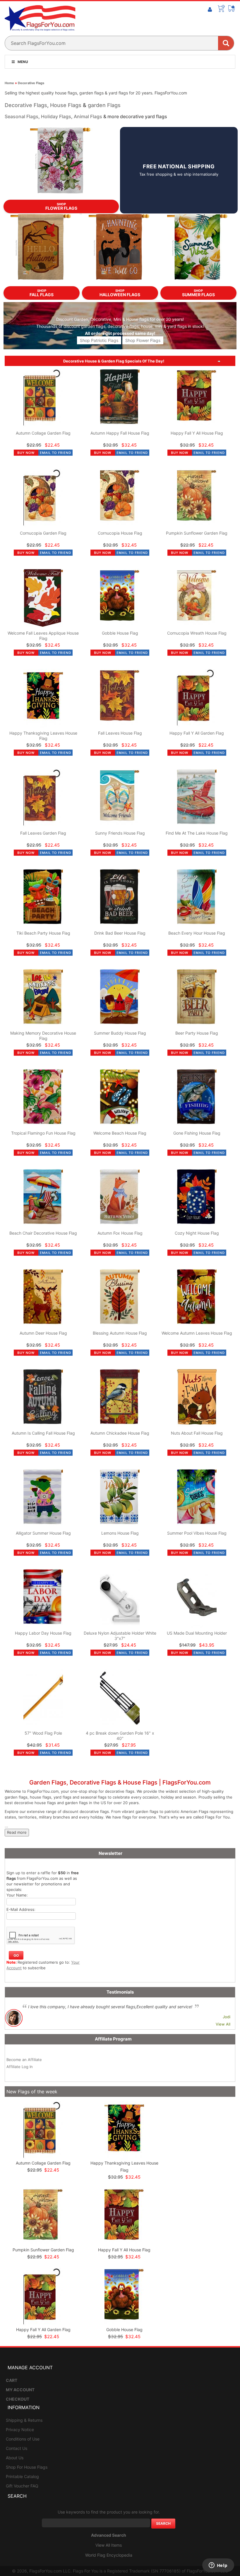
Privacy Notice (20, 2430)
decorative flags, (124, 326)
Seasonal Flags (22, 116)
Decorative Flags (31, 83)
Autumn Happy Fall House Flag (120, 433)
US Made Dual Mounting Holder (197, 1633)
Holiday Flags (56, 116)
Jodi (227, 2017)
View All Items (109, 2545)
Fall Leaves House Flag (120, 733)
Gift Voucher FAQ (22, 2486)
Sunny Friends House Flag (120, 833)
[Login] (210, 10)
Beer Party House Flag (197, 1033)
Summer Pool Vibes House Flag (197, 1533)
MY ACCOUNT (20, 2390)
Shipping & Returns (24, 2420)
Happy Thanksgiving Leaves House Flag (43, 736)
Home (9, 83)
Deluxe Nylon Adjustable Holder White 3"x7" (120, 1636)
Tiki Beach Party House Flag (43, 933)
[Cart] (221, 9)
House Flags (66, 105)
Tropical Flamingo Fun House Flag (43, 1133)
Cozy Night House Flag (197, 1233)
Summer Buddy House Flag (120, 1033)
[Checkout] (232, 9)
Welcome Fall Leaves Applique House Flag (43, 636)
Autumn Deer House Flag (43, 1333)
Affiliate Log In (20, 2067)
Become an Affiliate (24, 2060)
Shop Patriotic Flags (99, 340)
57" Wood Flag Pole (43, 1733)
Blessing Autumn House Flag (120, 1333)
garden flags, (94, 326)
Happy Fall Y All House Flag (197, 433)
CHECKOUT (18, 2399)
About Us (15, 2458)
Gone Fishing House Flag (197, 1133)
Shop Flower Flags (143, 340)
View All (223, 2024)
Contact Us (17, 2448)
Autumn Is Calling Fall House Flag (43, 1433)
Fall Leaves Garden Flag (43, 833)
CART (12, 2380)
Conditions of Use (23, 2439)
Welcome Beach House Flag (120, 1133)
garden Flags (104, 105)
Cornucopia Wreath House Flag (197, 633)
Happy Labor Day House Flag (43, 1633)
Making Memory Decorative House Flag (43, 1036)
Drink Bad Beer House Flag (120, 933)
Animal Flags (88, 116)
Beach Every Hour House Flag (197, 933)
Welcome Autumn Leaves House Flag (197, 1333)
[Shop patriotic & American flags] (120, 349)
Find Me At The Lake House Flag (197, 833)
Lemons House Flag (120, 1533)
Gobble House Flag (120, 633)
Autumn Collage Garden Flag (43, 433)
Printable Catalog (22, 2476)
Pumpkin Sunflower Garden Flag (197, 533)
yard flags (177, 326)
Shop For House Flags (27, 2467)
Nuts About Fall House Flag (197, 1433)
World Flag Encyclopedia (109, 2555)
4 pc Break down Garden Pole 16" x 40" (120, 1736)
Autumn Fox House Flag (120, 1233)
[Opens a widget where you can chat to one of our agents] (218, 2566)
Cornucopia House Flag (120, 533)
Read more (17, 1832)
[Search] (226, 43)
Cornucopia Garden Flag (43, 533)
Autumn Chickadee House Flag (120, 1433)
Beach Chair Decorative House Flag (43, 1233)
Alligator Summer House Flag (43, 1533)
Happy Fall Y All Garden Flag (197, 733)
